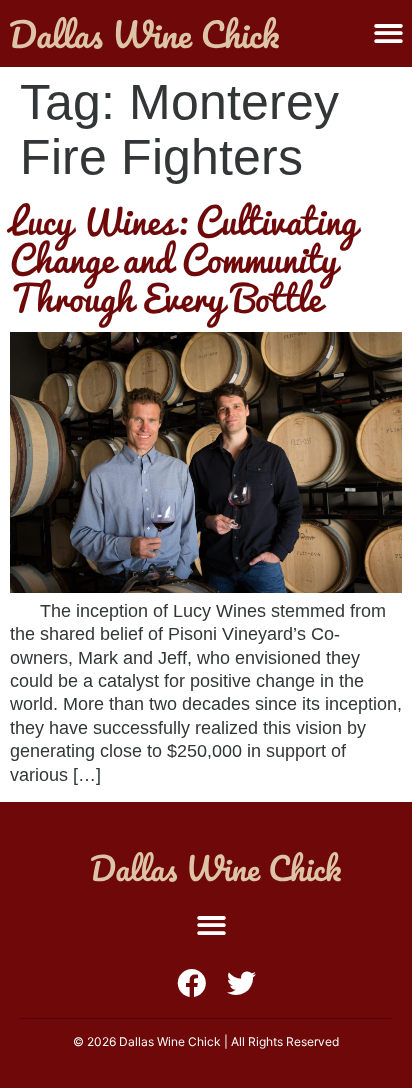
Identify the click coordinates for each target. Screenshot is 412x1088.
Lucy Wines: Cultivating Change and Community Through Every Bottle (183, 258)
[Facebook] (191, 983)
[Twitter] (241, 983)
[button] (388, 33)
